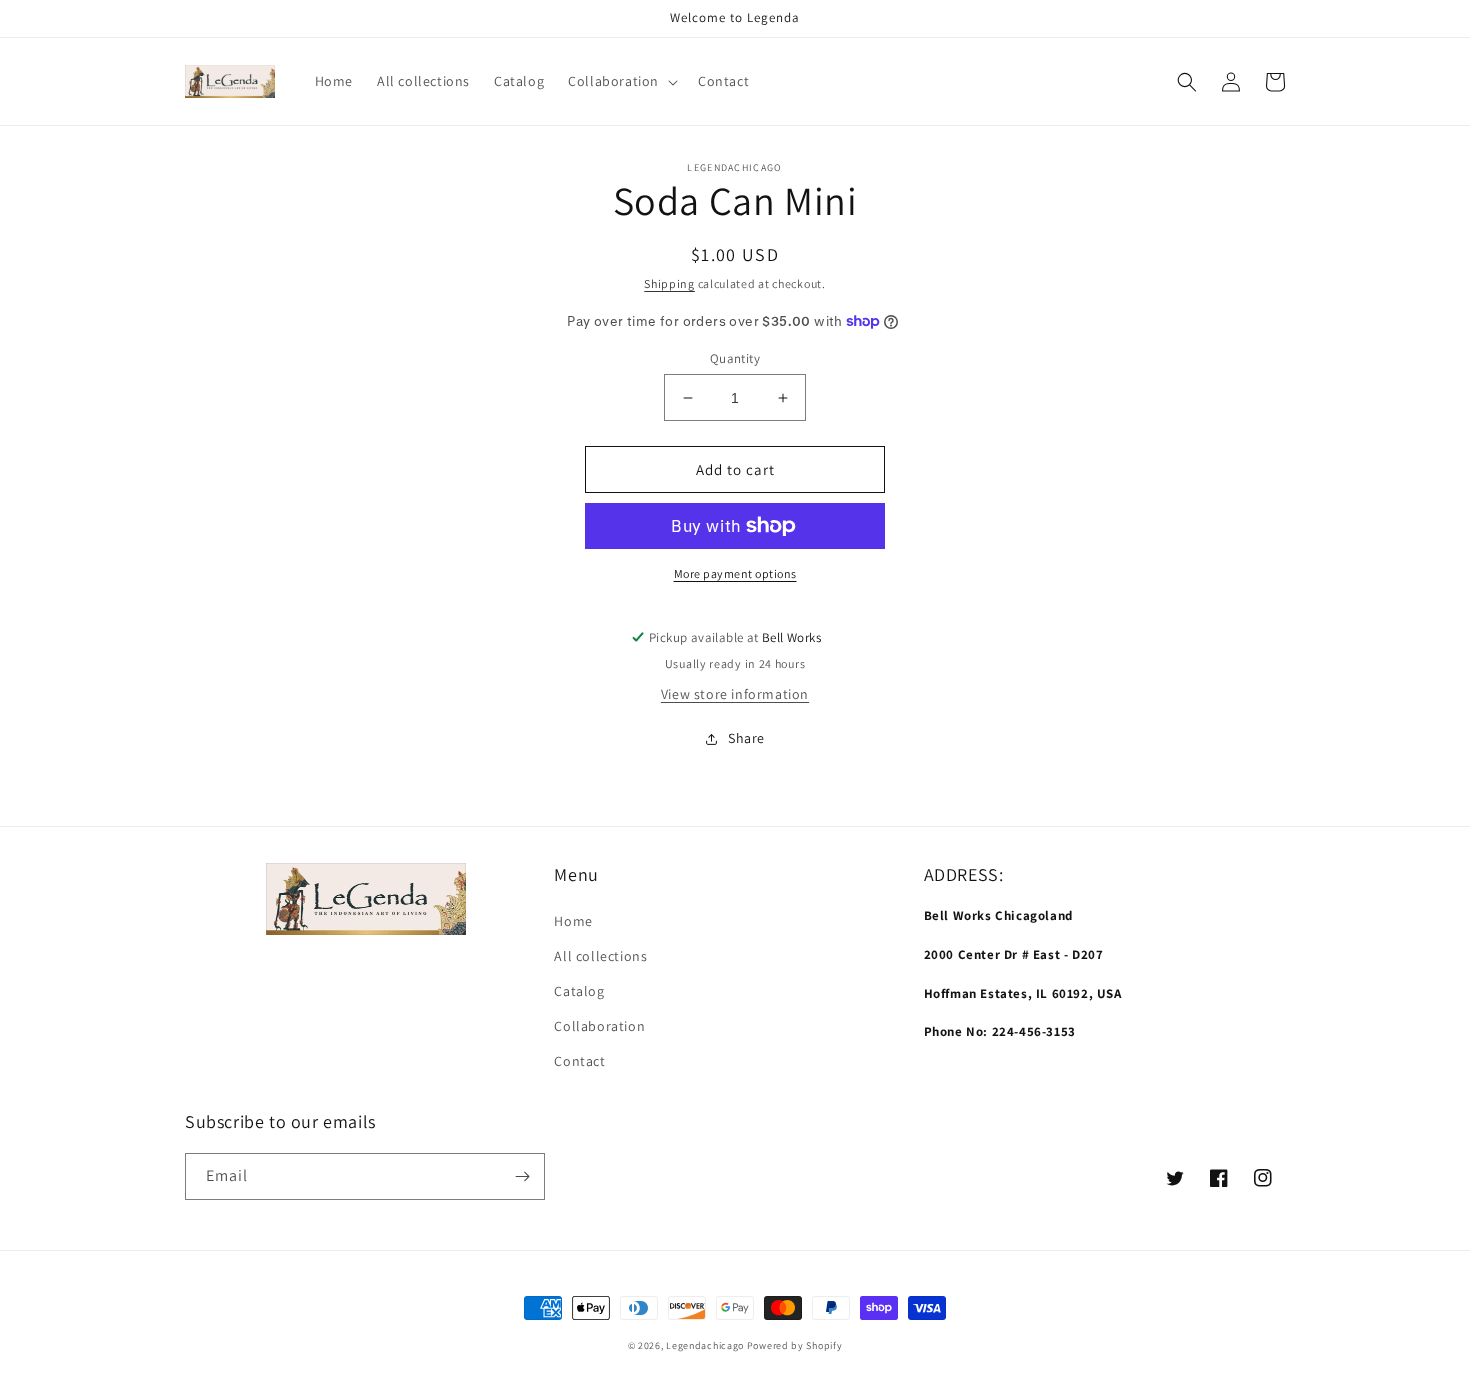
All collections (600, 956)
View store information (735, 694)
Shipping (669, 283)
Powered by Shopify (795, 1345)
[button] (621, 81)
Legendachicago (705, 1345)
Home (573, 921)
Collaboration (599, 1026)
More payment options (735, 573)
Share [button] (746, 738)
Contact (579, 1061)
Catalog (579, 991)
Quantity (735, 358)
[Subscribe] (522, 1176)
